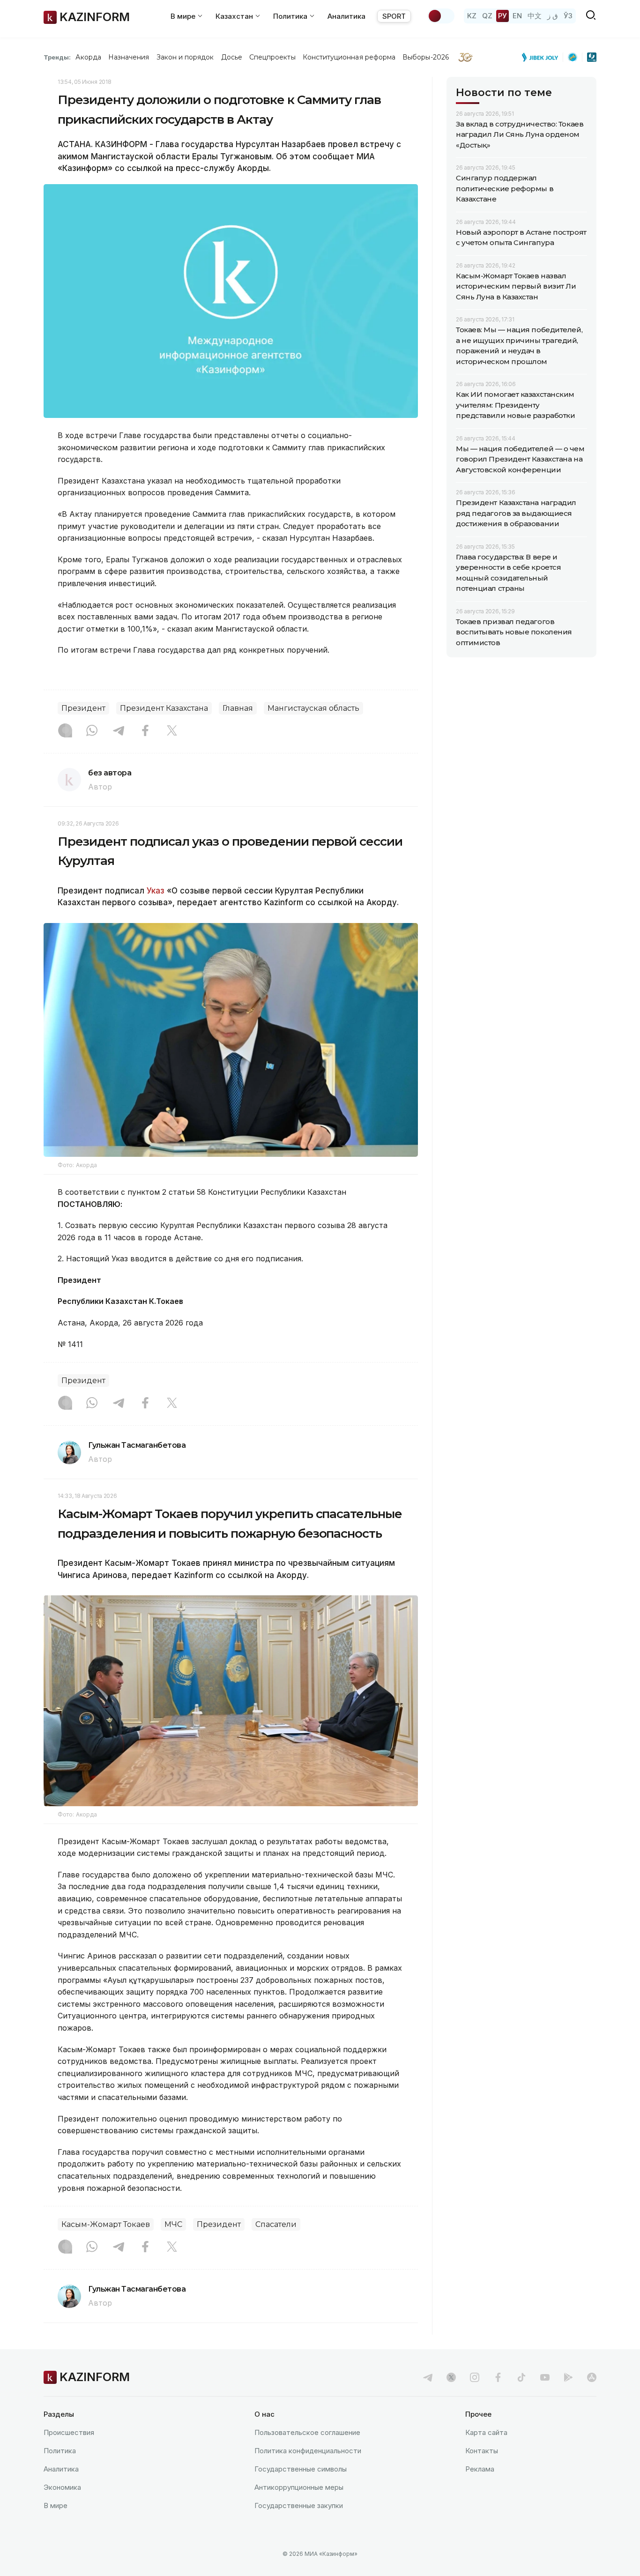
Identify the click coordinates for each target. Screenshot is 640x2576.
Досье (232, 57)
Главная (238, 708)
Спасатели (276, 2224)
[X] (172, 731)
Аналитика (346, 16)
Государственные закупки (299, 2505)
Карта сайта (486, 2432)
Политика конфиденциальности (308, 2451)
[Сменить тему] (441, 16)
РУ (502, 16)
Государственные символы (301, 2469)
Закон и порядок (185, 57)
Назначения (129, 57)
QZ (487, 16)
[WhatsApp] (92, 731)
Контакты (482, 2451)
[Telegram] (119, 731)
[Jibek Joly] (543, 57)
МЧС (173, 2224)
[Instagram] (65, 731)
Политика (60, 2451)
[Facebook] (145, 731)
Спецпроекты (272, 57)
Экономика (62, 2487)
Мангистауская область (313, 708)
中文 (535, 16)
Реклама (480, 2469)
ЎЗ (568, 16)
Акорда (88, 57)
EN (517, 16)
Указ (156, 891)
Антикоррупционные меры (299, 2487)
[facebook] (498, 2377)
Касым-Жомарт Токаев (106, 2224)
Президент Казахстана (164, 708)
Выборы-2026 (426, 57)
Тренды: (57, 57)
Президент (83, 708)
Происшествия (69, 2432)
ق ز (553, 16)
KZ (472, 16)
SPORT (394, 16)
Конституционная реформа (349, 57)
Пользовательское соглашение (307, 2432)
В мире (56, 2505)
